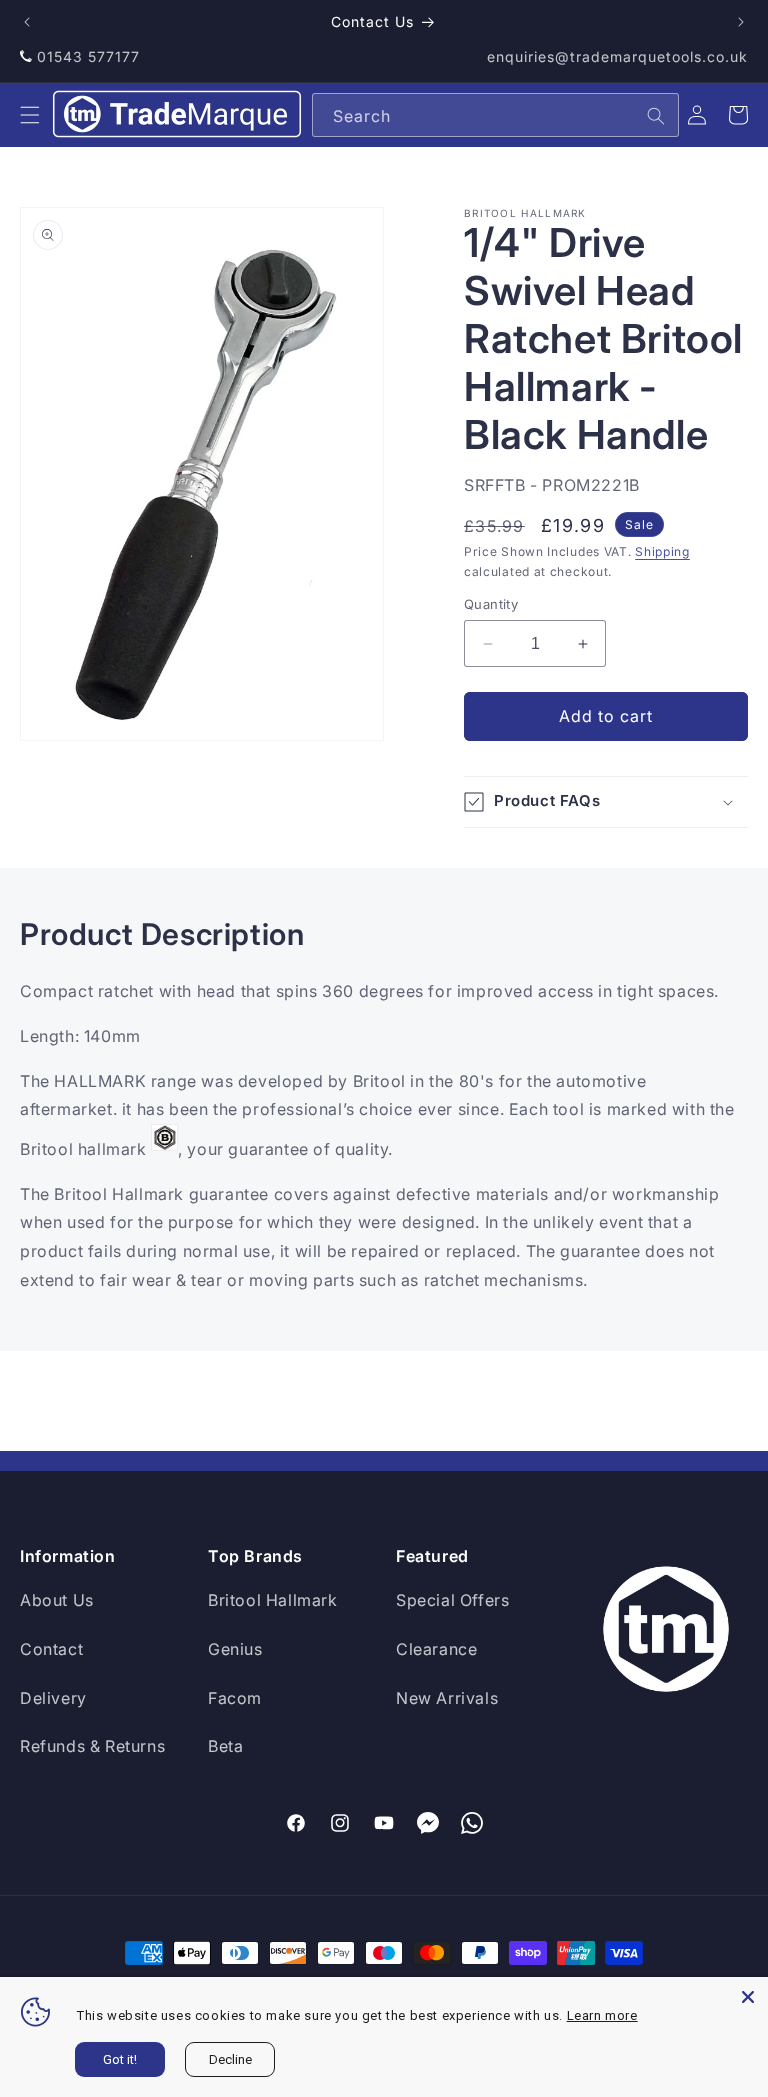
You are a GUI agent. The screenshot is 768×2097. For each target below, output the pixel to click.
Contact (51, 1649)
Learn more (602, 2015)
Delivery (53, 1698)
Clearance (436, 1649)
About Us (57, 1600)
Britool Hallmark (273, 1600)
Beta (225, 1746)
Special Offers (452, 1600)
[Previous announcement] (27, 22)
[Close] (748, 1997)
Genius (235, 1649)
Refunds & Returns (92, 1746)
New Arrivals (447, 1698)
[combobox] (495, 115)
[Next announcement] (741, 22)
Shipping (662, 551)
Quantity (491, 604)
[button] (30, 115)
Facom (235, 1698)
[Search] (656, 116)
